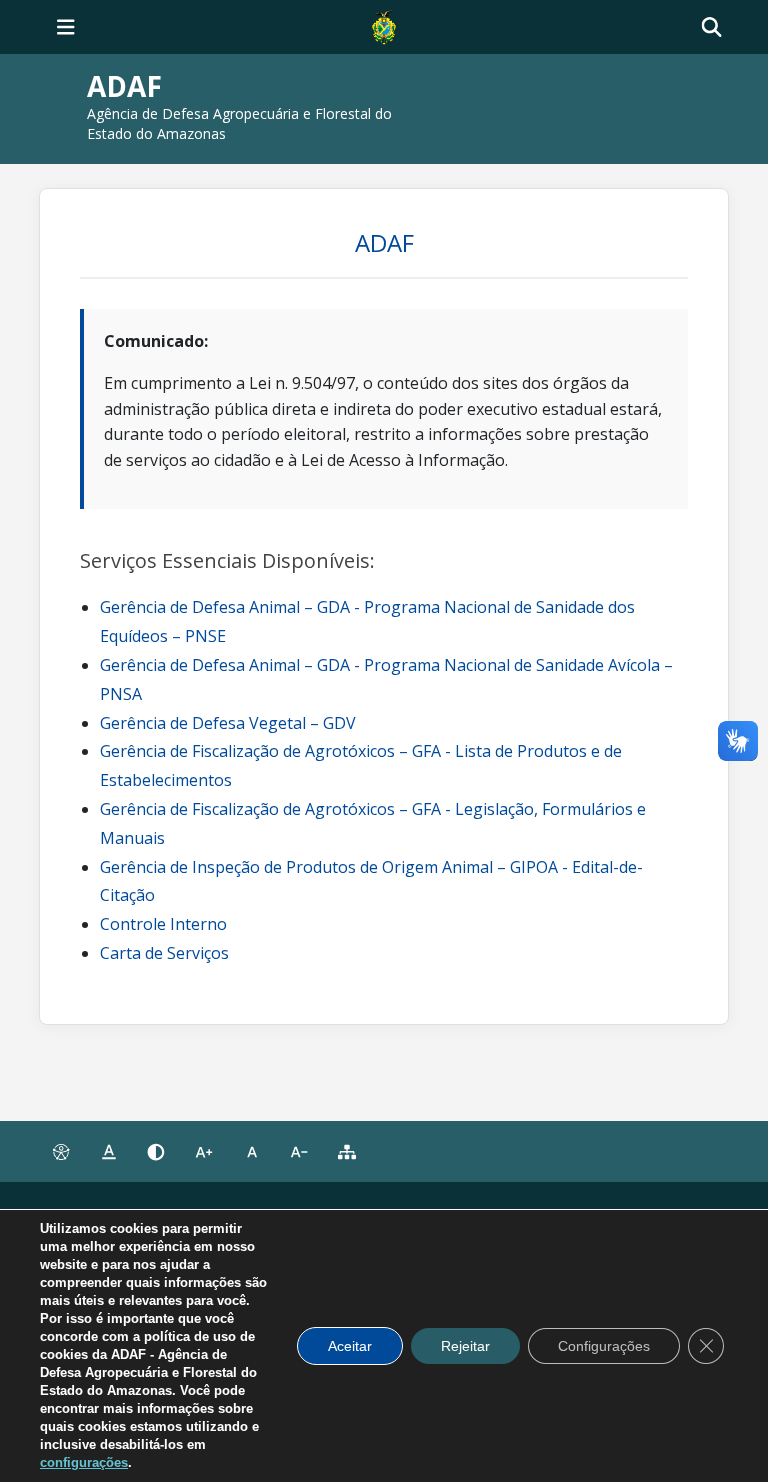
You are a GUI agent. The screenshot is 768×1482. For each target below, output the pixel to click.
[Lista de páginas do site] (347, 1152)
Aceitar (350, 1346)
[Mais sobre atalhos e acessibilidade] (61, 1152)
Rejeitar (465, 1346)
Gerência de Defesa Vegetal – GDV (228, 723)
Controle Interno (163, 924)
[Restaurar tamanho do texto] (252, 1152)
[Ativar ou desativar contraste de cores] (156, 1152)
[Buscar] (711, 27)
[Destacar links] (109, 1152)
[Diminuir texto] (300, 1152)
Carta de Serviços (164, 953)
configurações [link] (84, 1462)
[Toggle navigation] (66, 27)
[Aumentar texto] (204, 1152)
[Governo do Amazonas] (384, 25)
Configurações (604, 1346)
